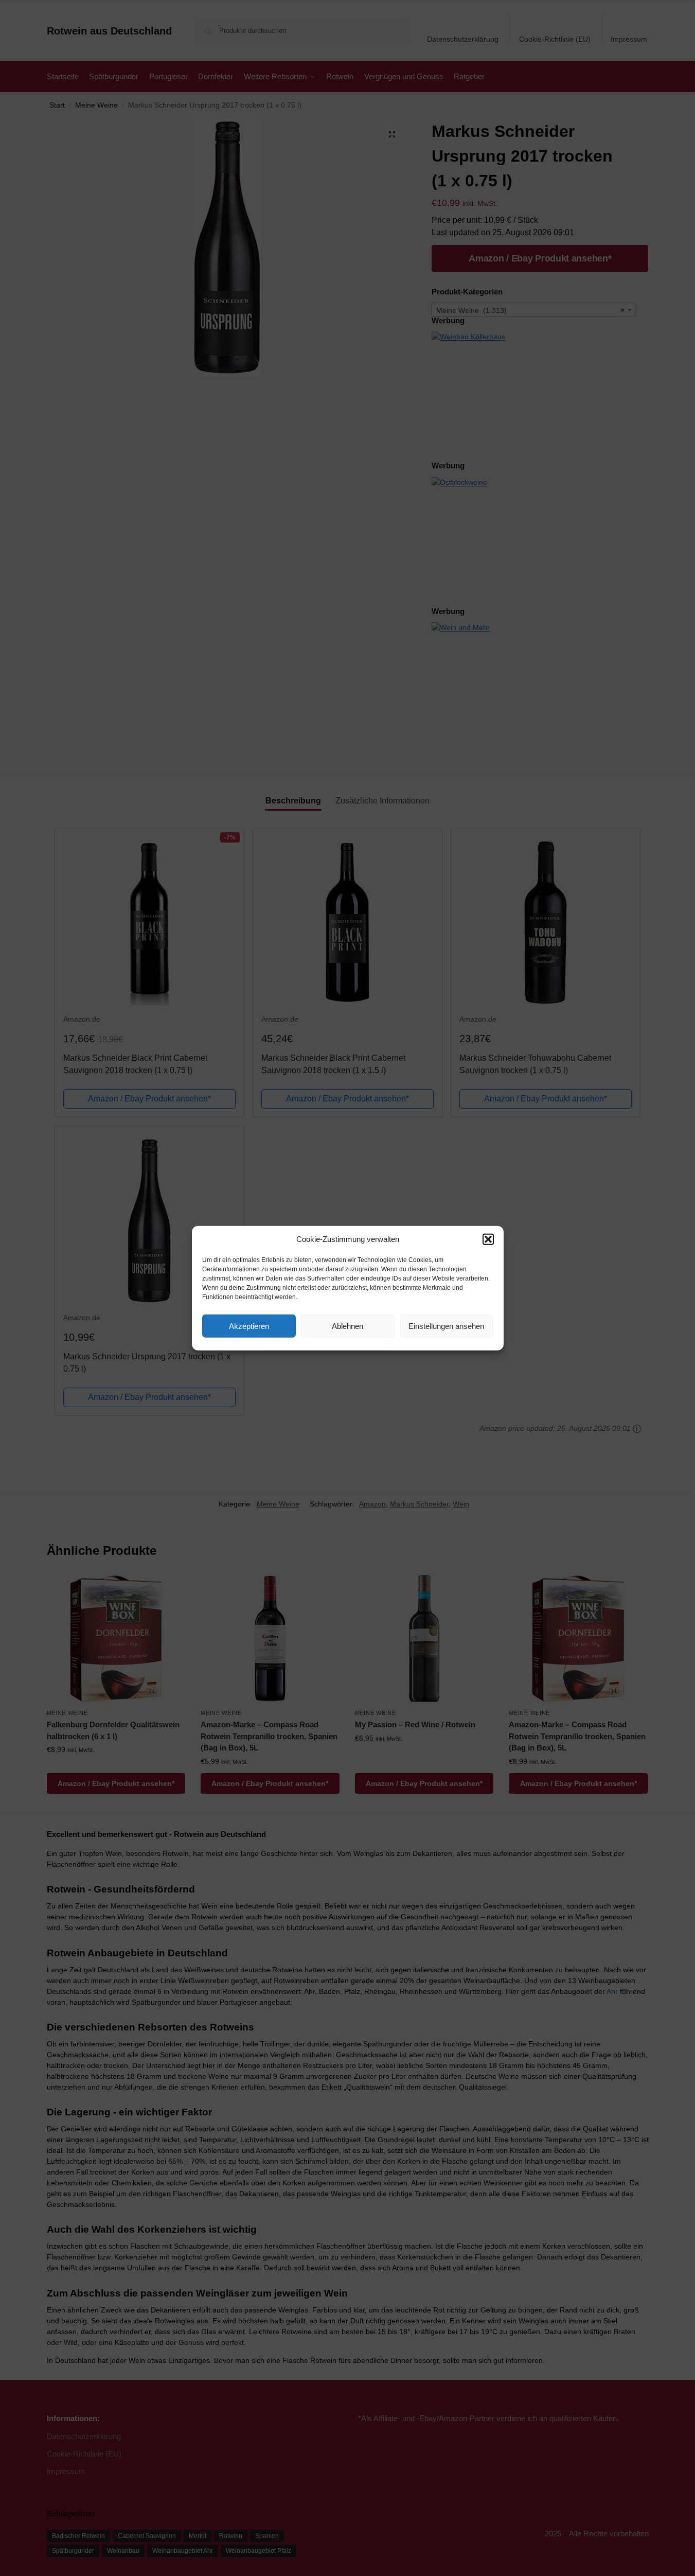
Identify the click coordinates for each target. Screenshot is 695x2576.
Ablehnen (347, 1326)
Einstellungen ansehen (446, 1326)
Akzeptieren (249, 1326)
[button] (488, 1239)
